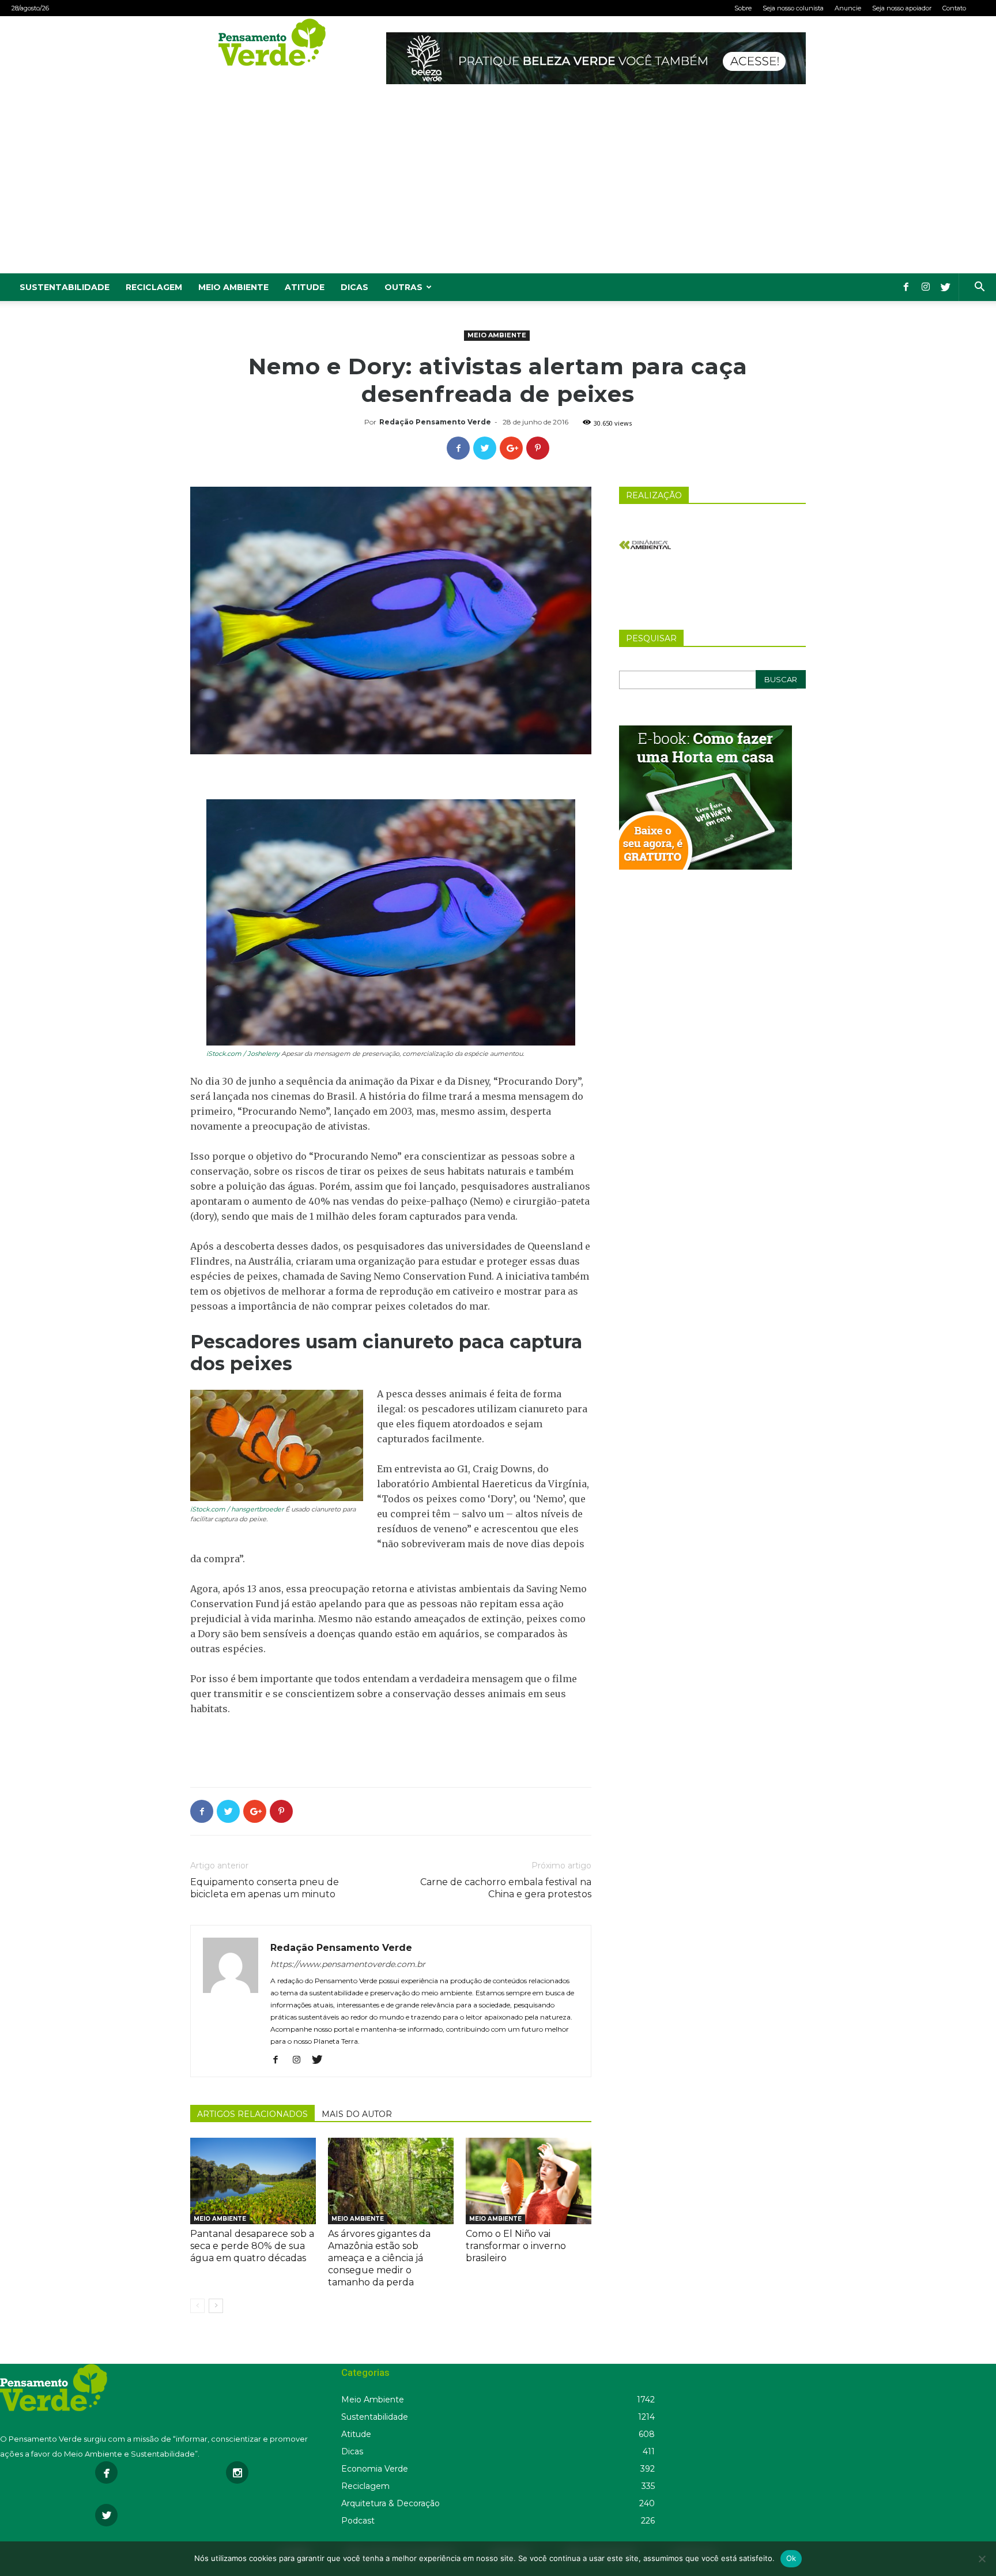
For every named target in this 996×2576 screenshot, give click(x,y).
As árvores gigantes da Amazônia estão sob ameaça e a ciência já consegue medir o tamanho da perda (379, 2258)
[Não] (982, 2559)
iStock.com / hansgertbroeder (237, 1509)
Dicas (354, 287)
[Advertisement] (498, 187)
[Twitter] (945, 287)
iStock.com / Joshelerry (243, 1054)
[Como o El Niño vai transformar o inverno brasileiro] (529, 2181)
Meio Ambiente (233, 287)
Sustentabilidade (65, 287)
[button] (979, 288)
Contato (954, 8)
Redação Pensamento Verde (435, 422)
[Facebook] (906, 287)
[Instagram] (926, 287)
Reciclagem (154, 287)
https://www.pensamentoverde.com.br (348, 1964)
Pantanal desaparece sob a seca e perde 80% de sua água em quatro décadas (252, 2246)
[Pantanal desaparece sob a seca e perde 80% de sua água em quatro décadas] (253, 2181)
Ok (791, 2558)
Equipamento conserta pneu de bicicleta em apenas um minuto (265, 1888)
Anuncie (848, 8)
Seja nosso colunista (793, 8)
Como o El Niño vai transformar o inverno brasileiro (516, 2246)
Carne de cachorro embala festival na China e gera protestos (506, 1888)
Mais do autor (357, 2114)
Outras (403, 287)
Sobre (743, 8)
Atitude (305, 287)
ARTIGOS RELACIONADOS (252, 2114)
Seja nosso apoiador (902, 8)
